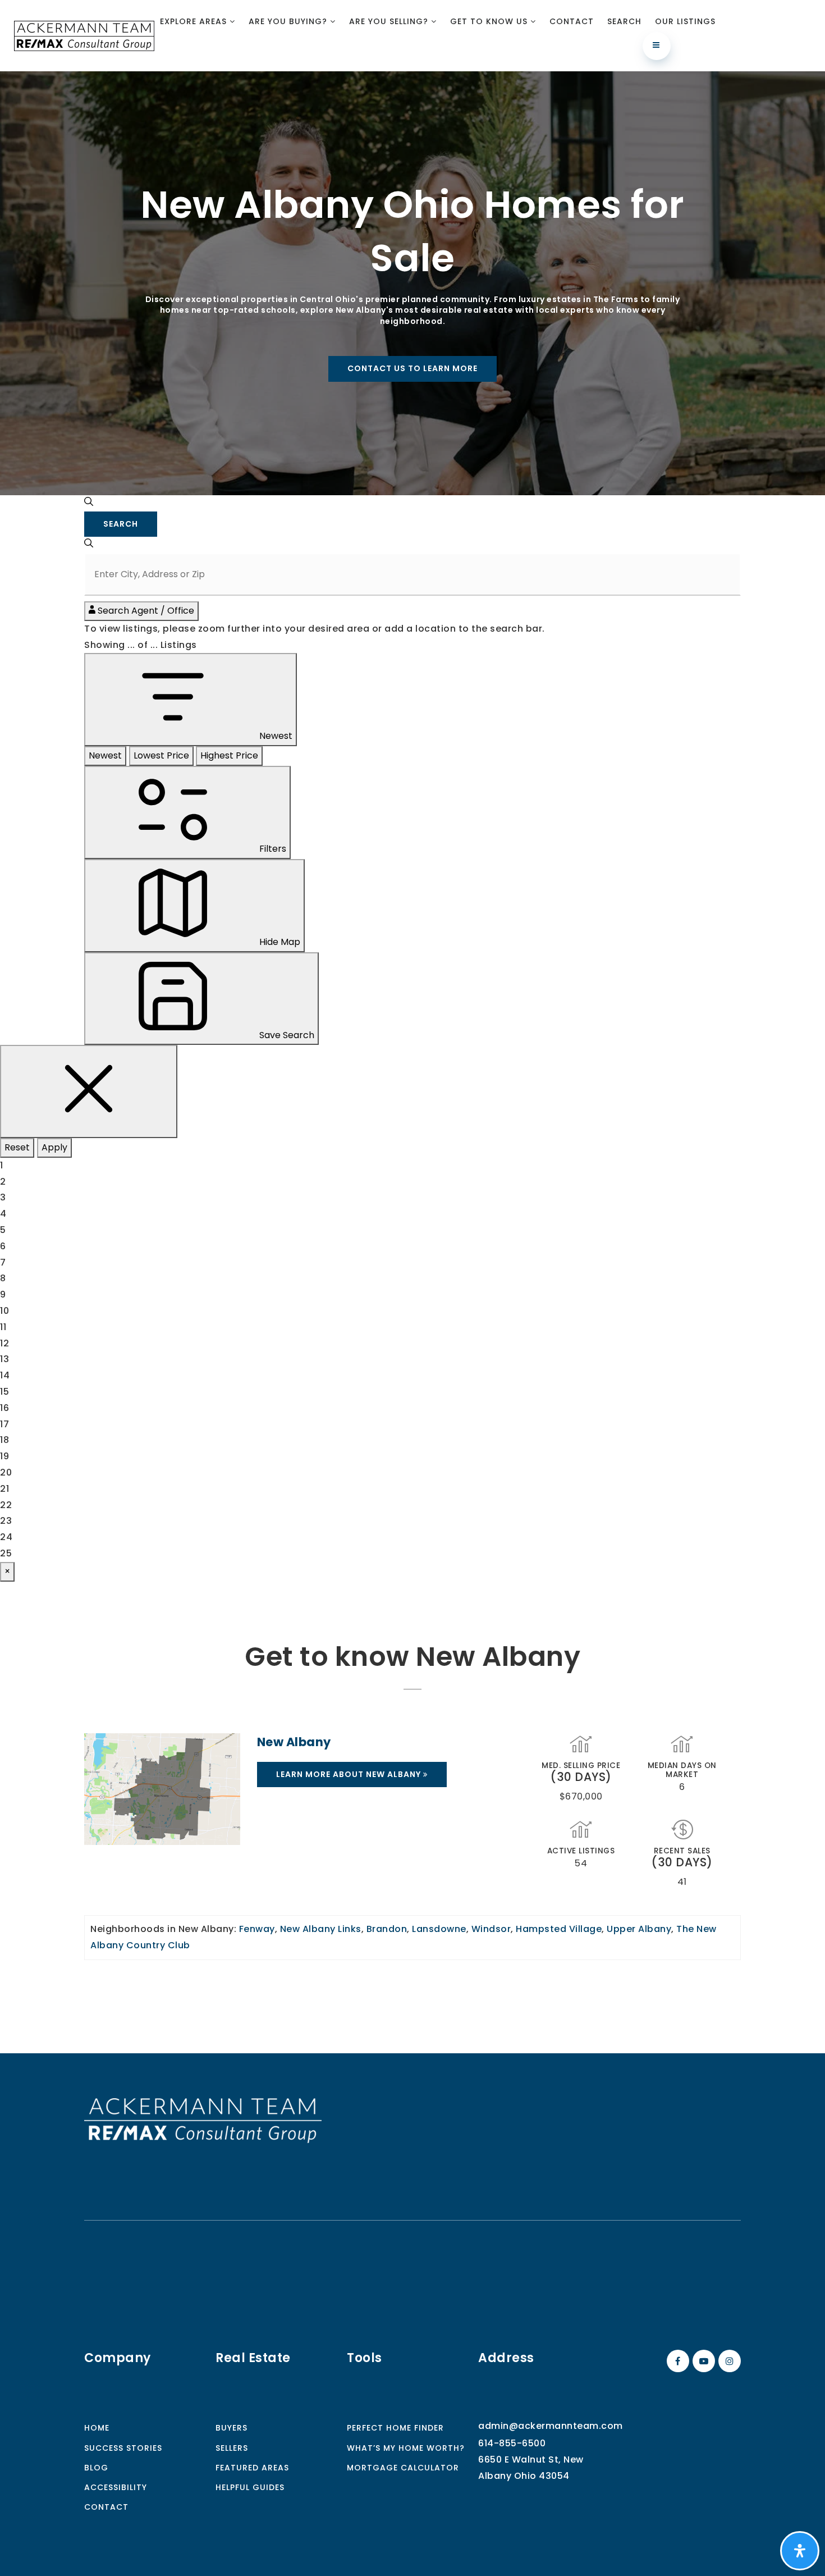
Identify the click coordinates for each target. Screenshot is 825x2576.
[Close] (89, 1091)
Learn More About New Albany (350, 1774)
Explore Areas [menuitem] (195, 21)
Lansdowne (439, 1929)
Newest (105, 755)
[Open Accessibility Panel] (800, 2551)
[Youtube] (702, 2361)
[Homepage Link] (203, 2120)
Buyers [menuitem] (232, 2428)
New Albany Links (321, 1929)
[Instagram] (728, 2361)
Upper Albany (639, 1929)
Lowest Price (161, 755)
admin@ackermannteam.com (551, 2426)
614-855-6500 (512, 2443)
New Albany (294, 1742)
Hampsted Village (559, 1929)
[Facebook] (676, 2361)
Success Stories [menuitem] (123, 2448)
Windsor (491, 1929)
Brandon (387, 1929)
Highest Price (229, 755)
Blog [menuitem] (96, 2468)
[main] (412, 1062)
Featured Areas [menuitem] (252, 2468)
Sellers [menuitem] (232, 2448)
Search (121, 524)
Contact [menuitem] (572, 21)
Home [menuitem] (97, 2428)
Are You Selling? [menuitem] (390, 21)
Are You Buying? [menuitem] (289, 21)
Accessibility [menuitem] (116, 2487)
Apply (54, 1147)
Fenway (257, 1929)
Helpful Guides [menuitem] (250, 2487)
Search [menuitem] (624, 21)
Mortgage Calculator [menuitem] (403, 2468)
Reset (17, 1147)
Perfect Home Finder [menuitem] (395, 2428)
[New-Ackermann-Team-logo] (84, 35)
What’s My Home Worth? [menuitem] (406, 2448)
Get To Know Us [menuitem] (490, 21)
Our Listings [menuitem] (685, 21)
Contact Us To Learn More (412, 368)
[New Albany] (162, 1789)
